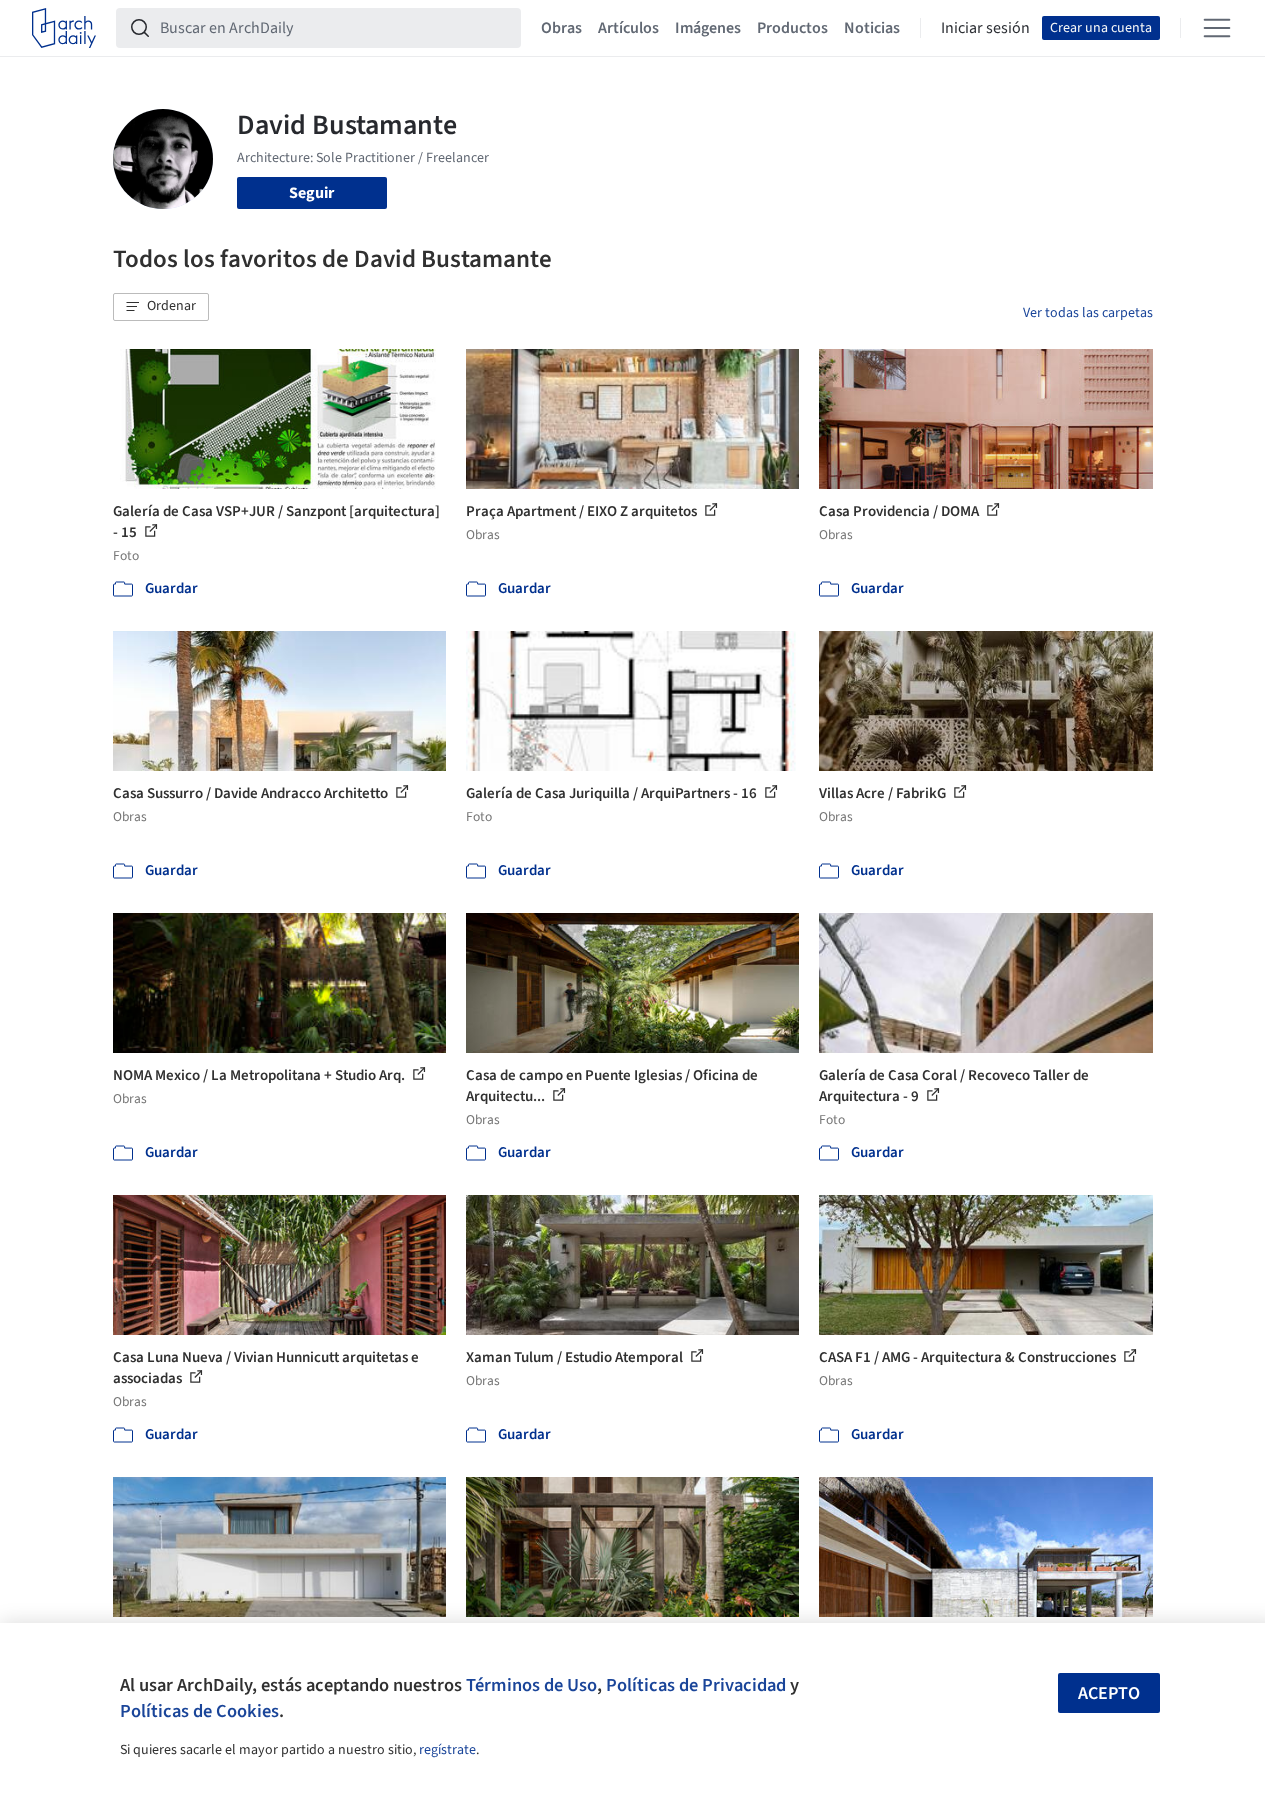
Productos (792, 28)
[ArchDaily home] (64, 28)
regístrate (447, 1750)
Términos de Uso (531, 1685)
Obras (561, 28)
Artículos (628, 28)
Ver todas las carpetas (1088, 313)
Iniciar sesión (985, 28)
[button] (161, 307)
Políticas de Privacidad (696, 1685)
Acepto (1109, 1693)
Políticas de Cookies (199, 1711)
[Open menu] (1217, 28)
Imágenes (708, 28)
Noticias (872, 28)
